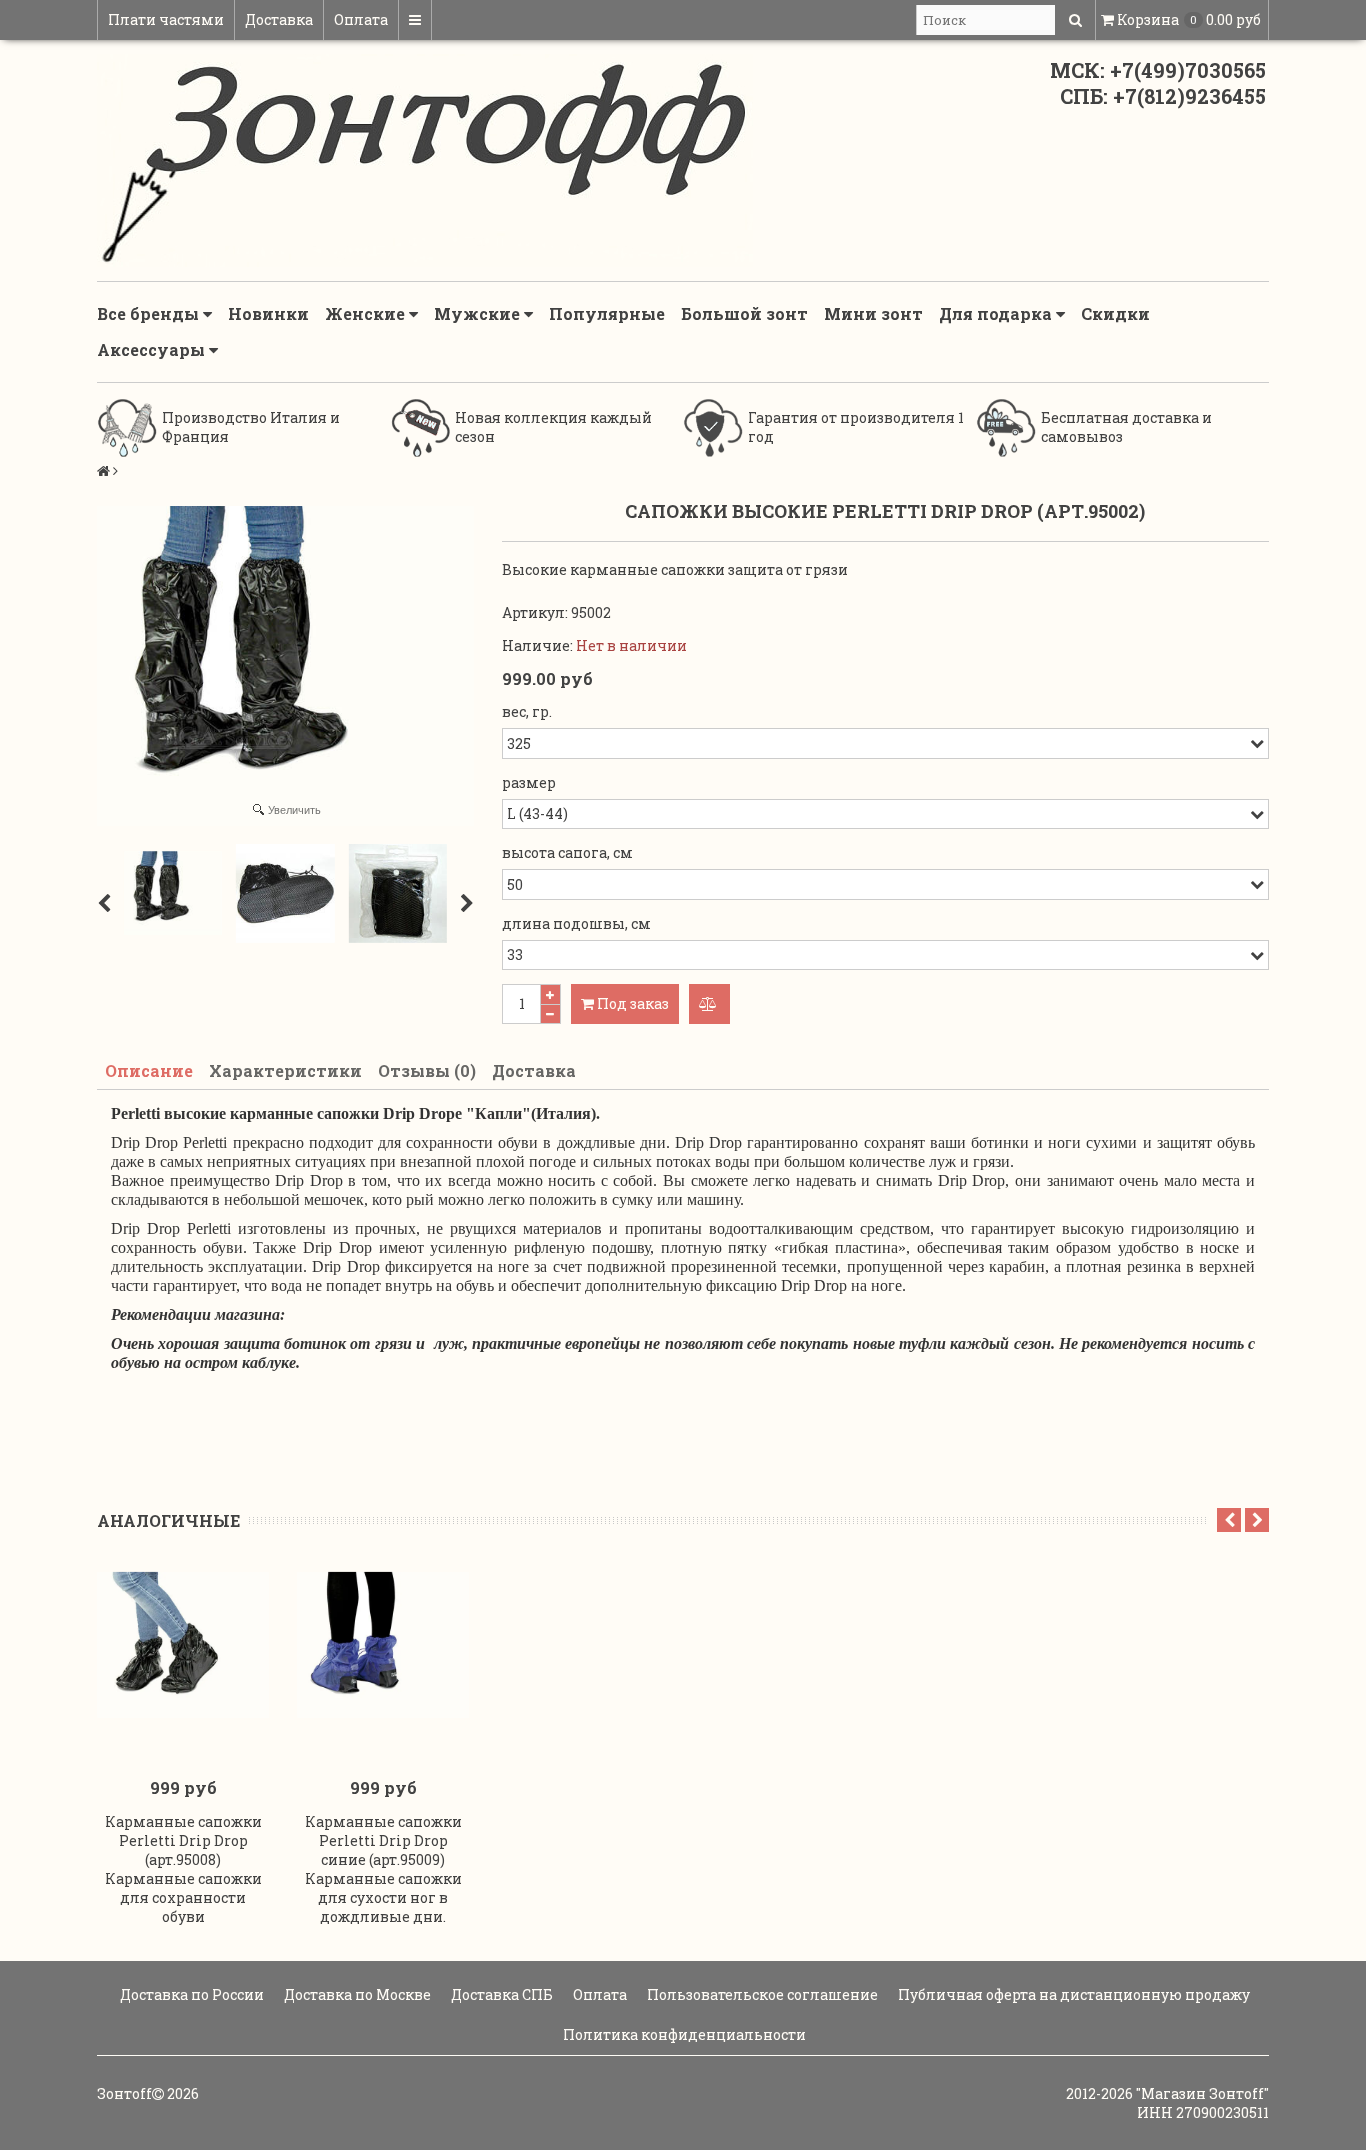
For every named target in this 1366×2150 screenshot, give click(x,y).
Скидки (1115, 313)
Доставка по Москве (356, 1994)
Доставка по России (190, 1994)
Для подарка (997, 313)
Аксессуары (153, 349)
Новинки (268, 313)
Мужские (479, 313)
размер (529, 782)
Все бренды (150, 313)
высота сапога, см (567, 852)
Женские (367, 313)
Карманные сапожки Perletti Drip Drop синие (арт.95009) (383, 1840)
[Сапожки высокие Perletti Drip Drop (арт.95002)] (173, 893)
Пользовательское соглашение (761, 1994)
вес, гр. (527, 711)
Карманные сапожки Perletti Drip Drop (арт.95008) (183, 1840)
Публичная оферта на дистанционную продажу (1072, 1994)
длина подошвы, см (576, 923)
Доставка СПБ (500, 1994)
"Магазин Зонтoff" (1202, 2093)
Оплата (361, 19)
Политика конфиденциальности (683, 2034)
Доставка (279, 19)
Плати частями (166, 19)
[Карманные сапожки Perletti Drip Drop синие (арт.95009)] (383, 1645)
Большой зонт (744, 313)
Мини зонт (873, 313)
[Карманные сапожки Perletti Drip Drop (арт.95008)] (183, 1645)
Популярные (607, 313)
